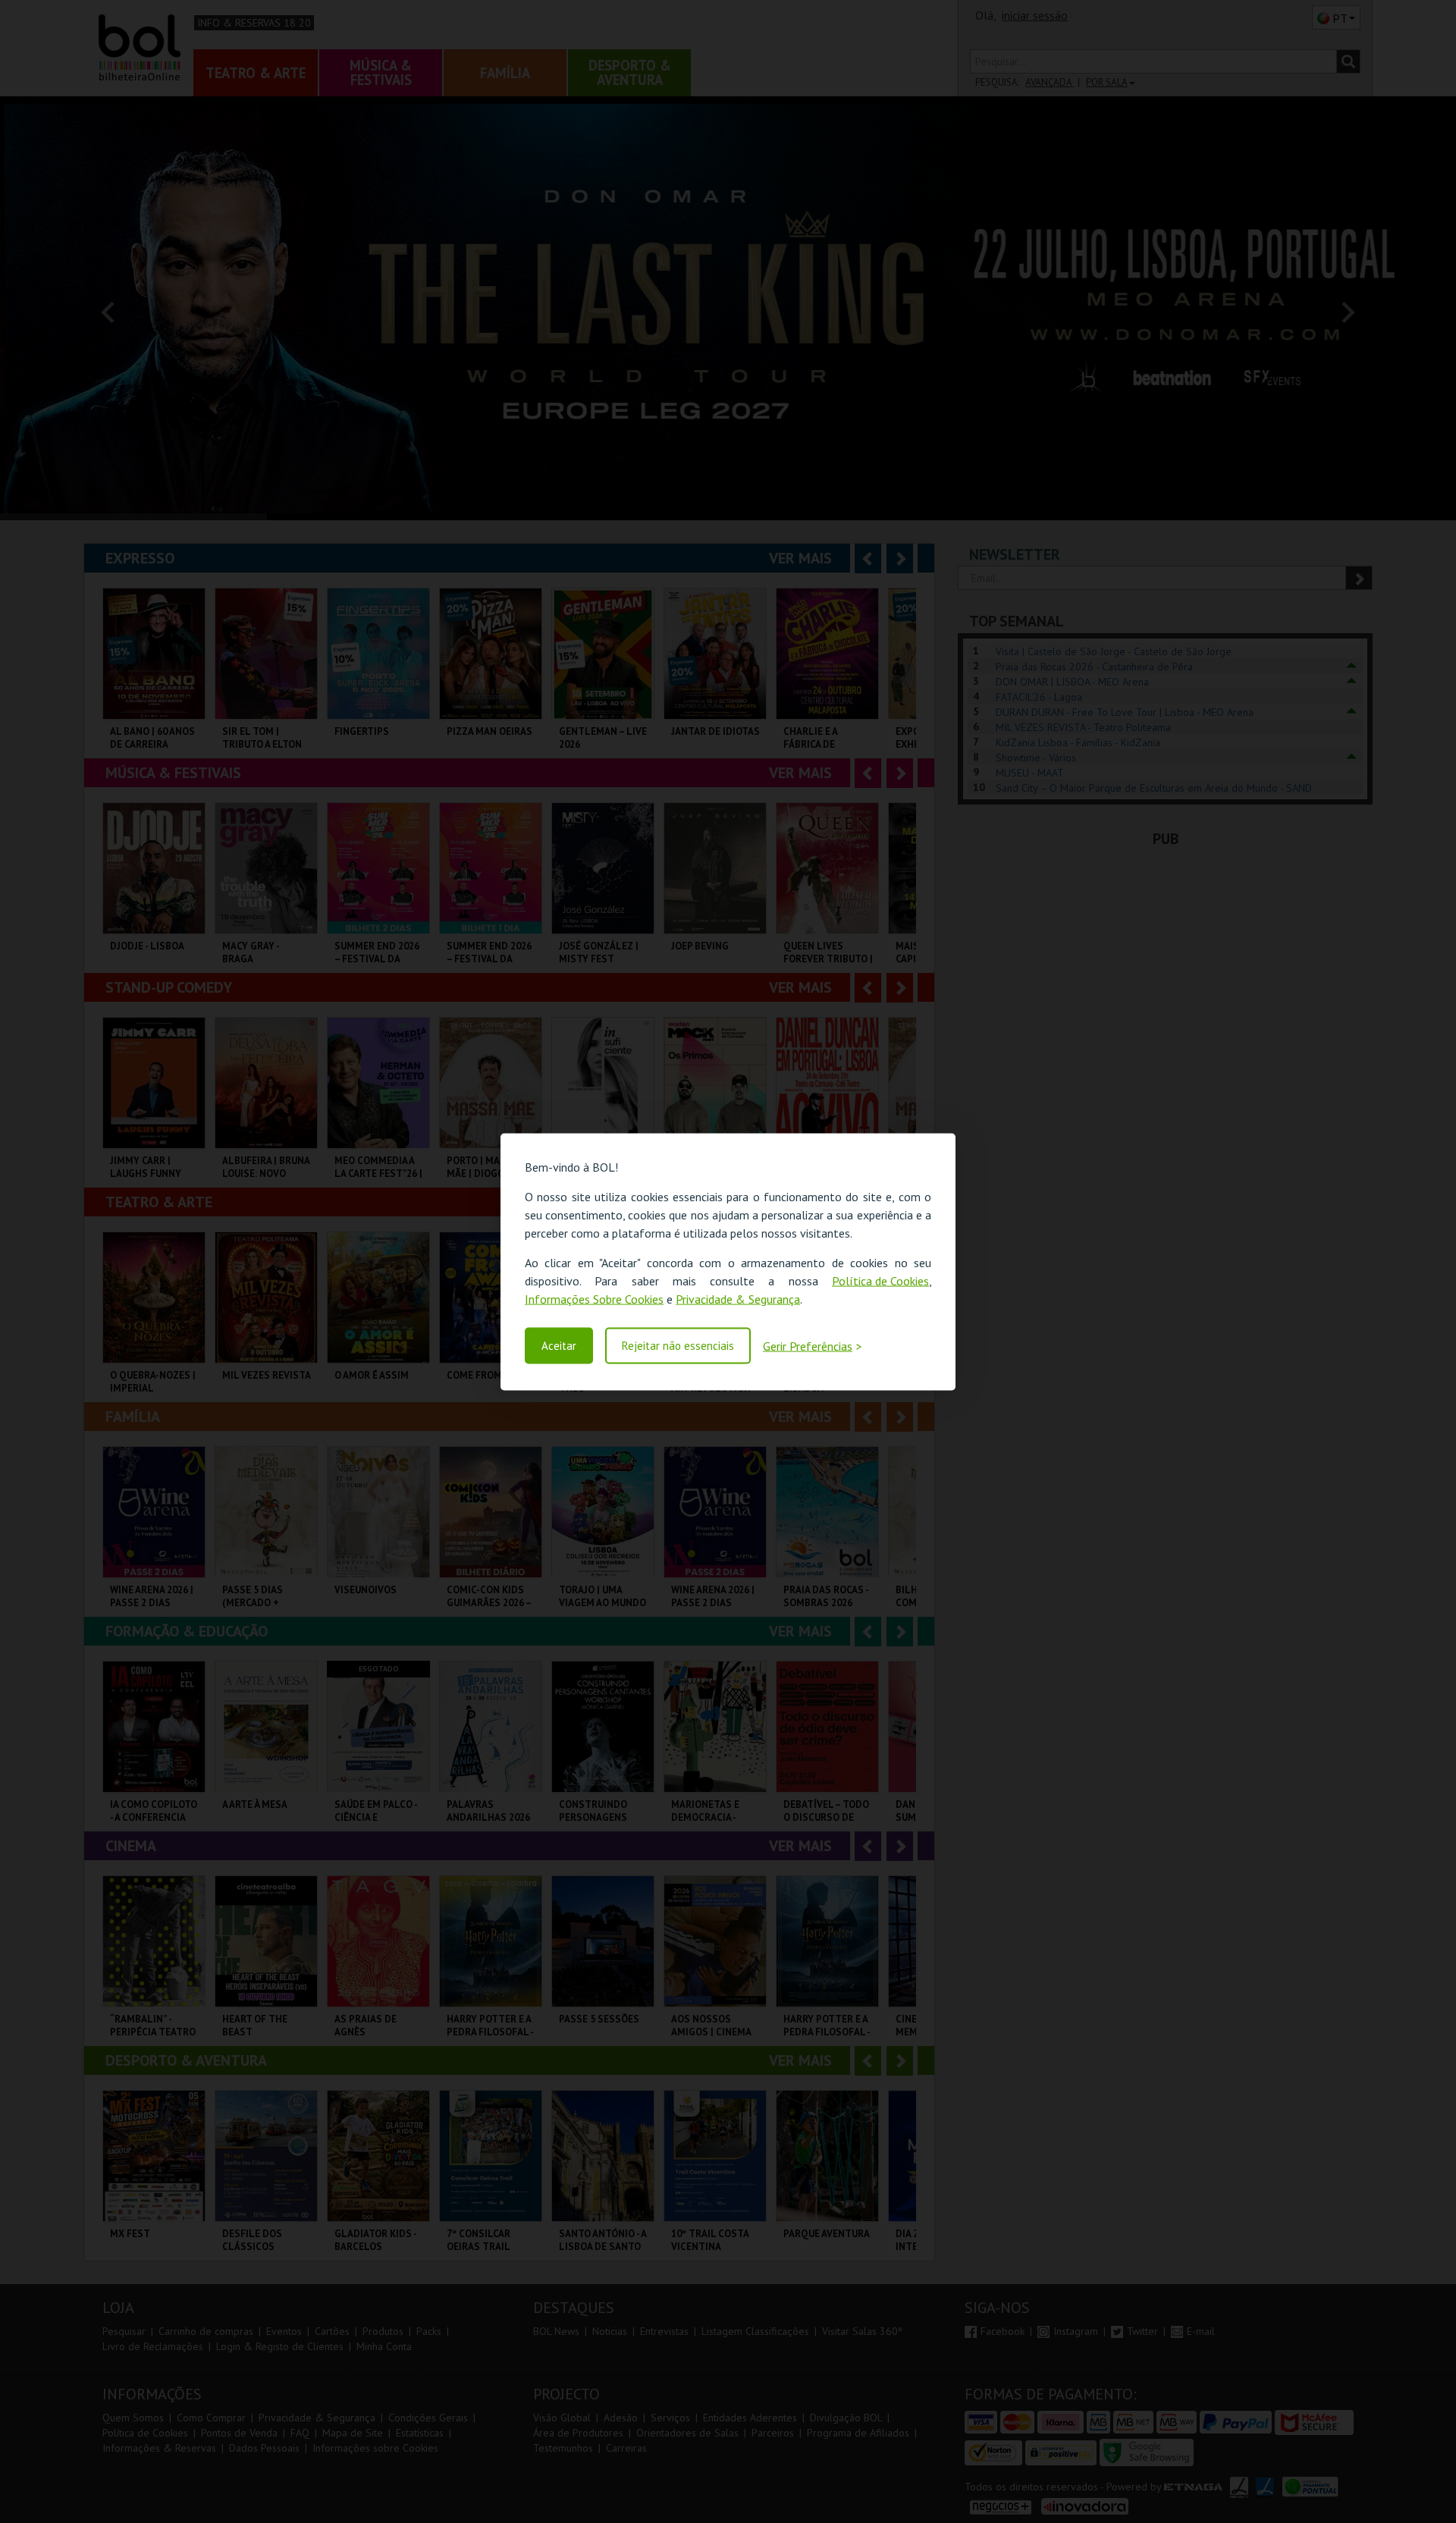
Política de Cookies (880, 1280)
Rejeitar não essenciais (678, 1346)
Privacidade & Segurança (738, 1298)
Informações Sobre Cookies (594, 1298)
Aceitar (559, 1346)
